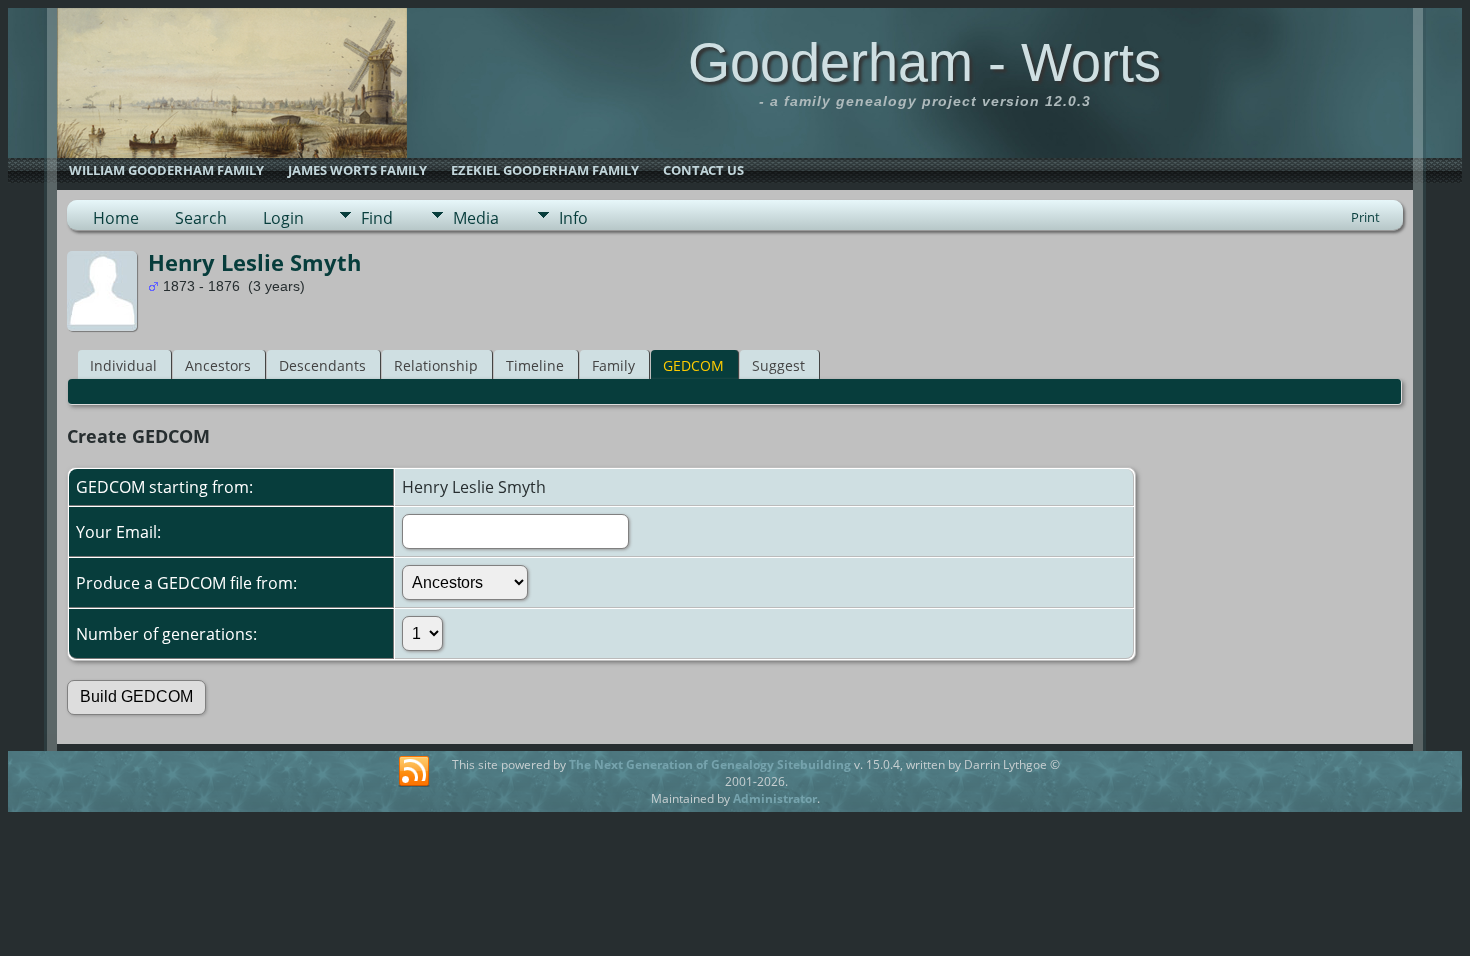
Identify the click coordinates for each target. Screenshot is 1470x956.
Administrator (775, 798)
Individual (123, 365)
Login (283, 218)
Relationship (436, 365)
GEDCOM (693, 365)
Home (116, 218)
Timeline (535, 365)
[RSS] (414, 772)
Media (476, 218)
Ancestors (218, 365)
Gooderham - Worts (924, 62)
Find (377, 218)
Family (613, 365)
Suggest (778, 365)
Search (201, 218)
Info (573, 218)
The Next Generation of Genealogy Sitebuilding (710, 764)
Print (1365, 217)
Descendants (322, 365)
